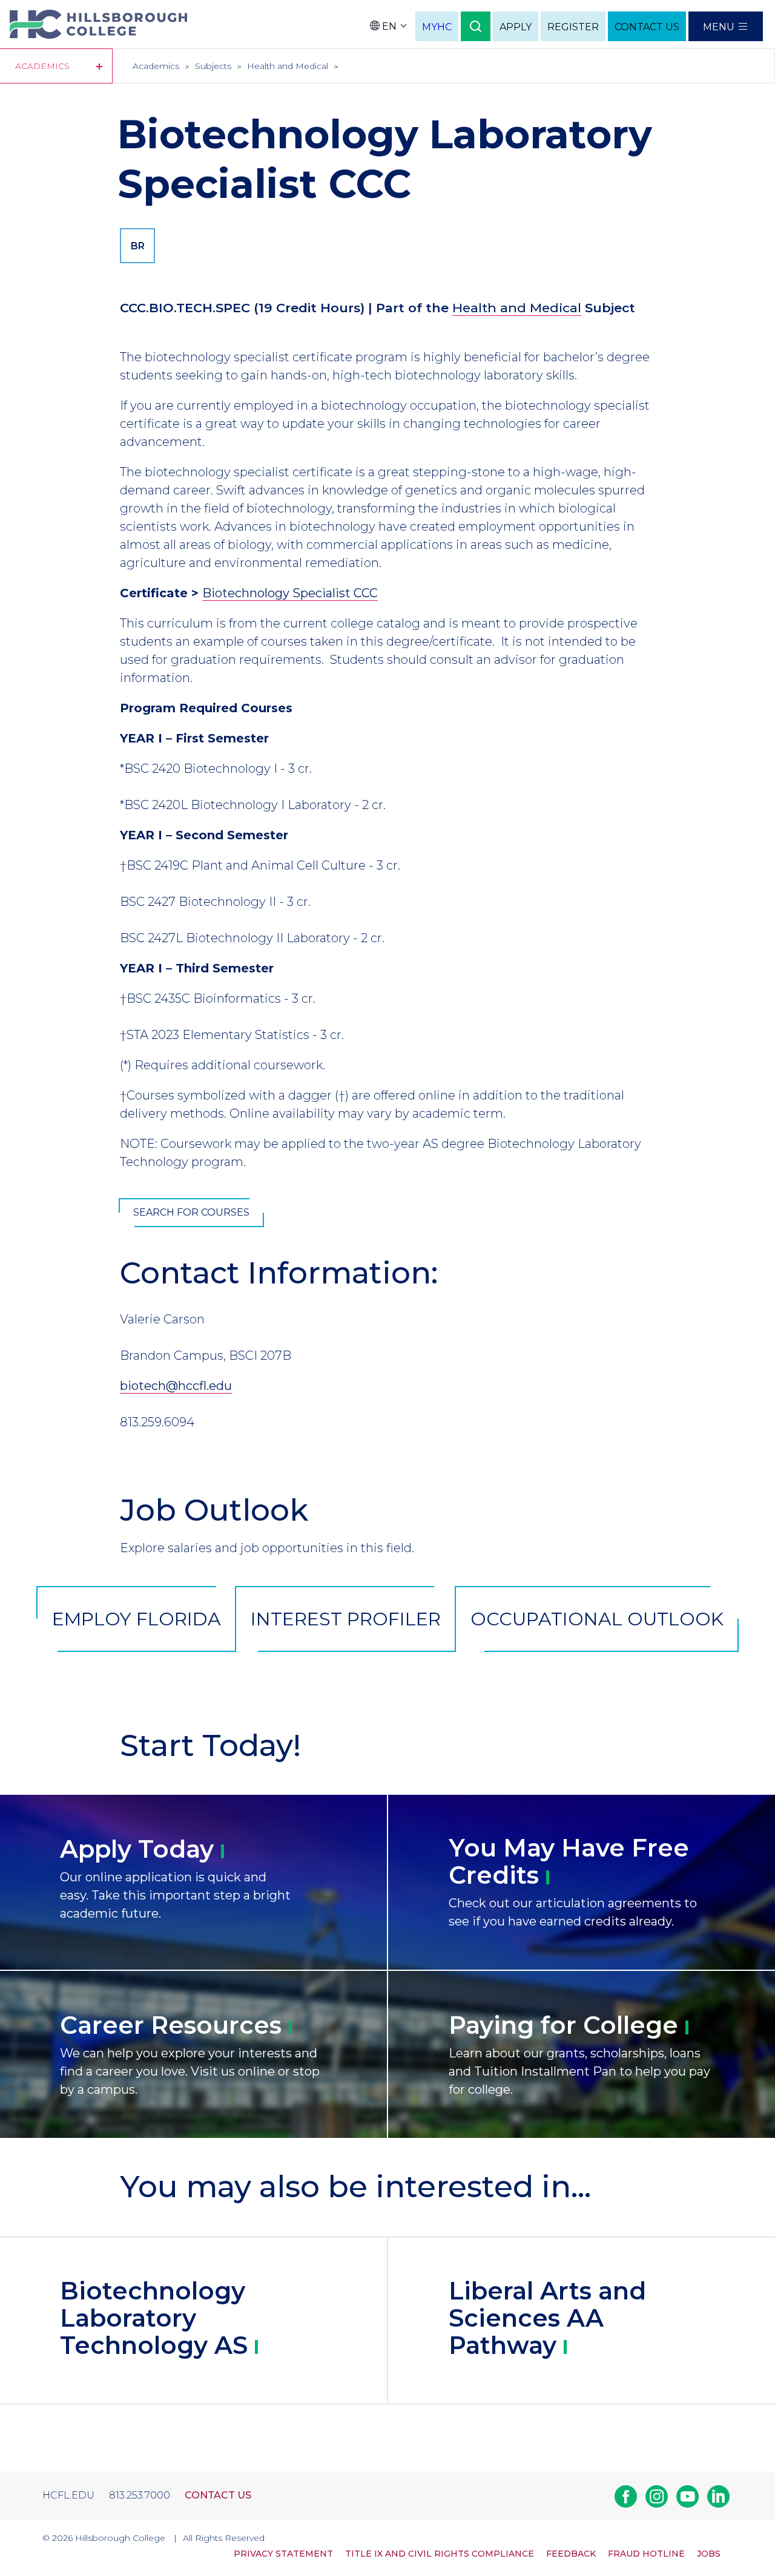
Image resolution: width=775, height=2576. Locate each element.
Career (171, 2025)
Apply (137, 1849)
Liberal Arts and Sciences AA (547, 2318)
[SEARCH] (476, 26)
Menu (719, 27)
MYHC (437, 27)
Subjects (213, 66)
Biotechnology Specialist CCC (290, 593)
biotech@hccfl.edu (176, 1386)
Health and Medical (288, 66)
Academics (156, 66)
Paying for (563, 2025)
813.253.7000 (140, 2495)
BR (138, 246)
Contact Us (218, 2495)
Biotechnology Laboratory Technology (154, 2318)
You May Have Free (569, 1861)
